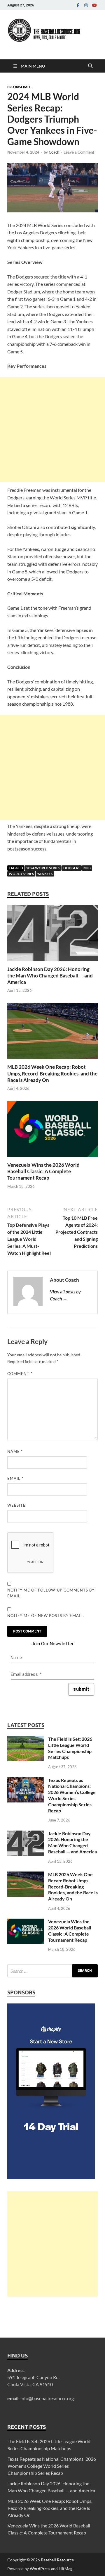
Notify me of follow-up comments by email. (51, 1593)
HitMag (65, 2569)
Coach (54, 152)
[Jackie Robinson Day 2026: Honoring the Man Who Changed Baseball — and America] (52, 935)
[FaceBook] (78, 5)
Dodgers (72, 868)
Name (15, 1451)
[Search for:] (52, 1971)
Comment (20, 1374)
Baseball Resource (57, 2560)
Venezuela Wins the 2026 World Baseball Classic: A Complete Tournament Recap (43, 1171)
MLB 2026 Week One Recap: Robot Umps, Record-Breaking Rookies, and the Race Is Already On (52, 1073)
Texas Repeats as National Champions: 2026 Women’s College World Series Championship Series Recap (72, 1795)
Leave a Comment (79, 152)
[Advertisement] (52, 429)
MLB (87, 868)
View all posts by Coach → (65, 1295)
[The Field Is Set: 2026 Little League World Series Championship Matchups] (26, 1739)
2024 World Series (43, 868)
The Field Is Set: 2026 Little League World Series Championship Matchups (70, 1748)
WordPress (40, 2569)
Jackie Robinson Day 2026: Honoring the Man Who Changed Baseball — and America (50, 976)
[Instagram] (86, 5)
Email (15, 1478)
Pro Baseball (19, 87)
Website (16, 1505)
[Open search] (90, 66)
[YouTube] (94, 5)
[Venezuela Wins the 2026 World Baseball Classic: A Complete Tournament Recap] (52, 1131)
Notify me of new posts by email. (46, 1616)
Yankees (45, 874)
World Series (21, 874)
